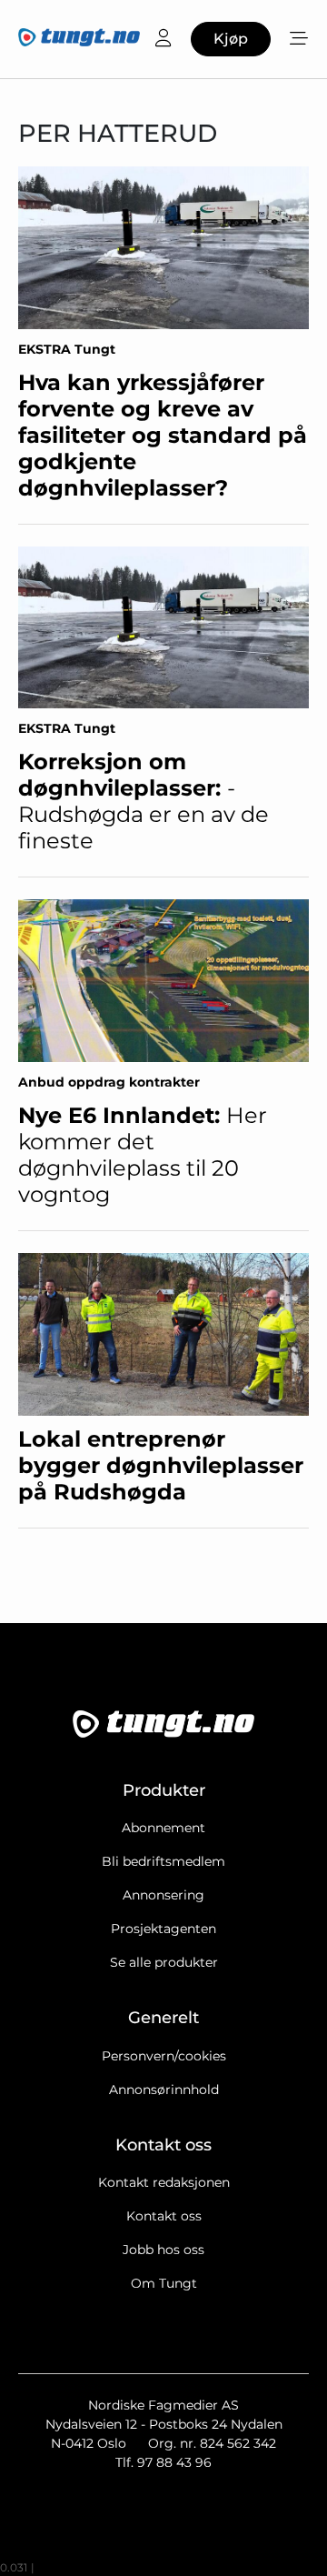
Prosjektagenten (163, 1929)
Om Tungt (164, 2283)
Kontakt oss (164, 2216)
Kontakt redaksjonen (164, 2182)
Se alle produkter (164, 1962)
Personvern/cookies (164, 2056)
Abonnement (163, 1828)
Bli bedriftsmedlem (163, 1861)
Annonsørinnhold (164, 2090)
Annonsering (163, 1895)
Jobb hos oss (163, 2250)
